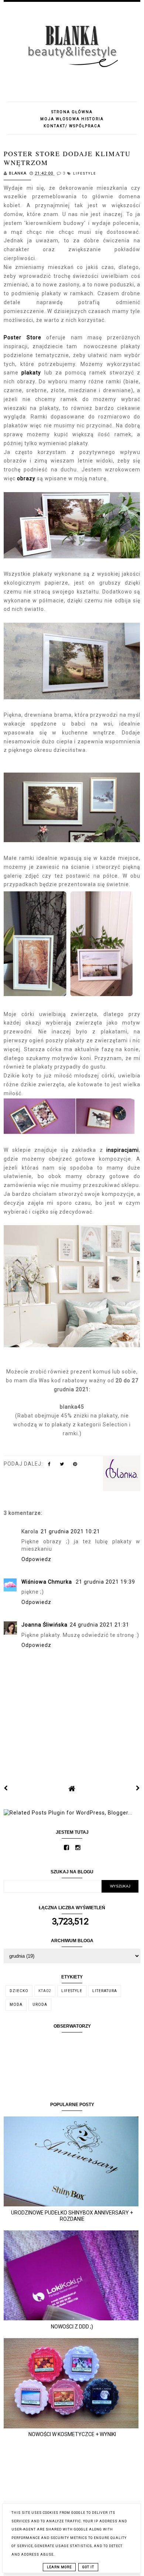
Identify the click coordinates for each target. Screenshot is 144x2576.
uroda (40, 2005)
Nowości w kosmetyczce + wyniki (72, 2434)
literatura (105, 1991)
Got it (88, 2567)
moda (16, 2005)
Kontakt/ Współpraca (72, 126)
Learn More (59, 2567)
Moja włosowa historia (72, 119)
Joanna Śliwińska (44, 1625)
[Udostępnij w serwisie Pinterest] (75, 1466)
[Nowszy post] (6, 1788)
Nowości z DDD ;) (72, 2327)
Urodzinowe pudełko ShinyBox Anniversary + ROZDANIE (72, 2216)
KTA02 (45, 1991)
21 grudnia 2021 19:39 (105, 1582)
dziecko (19, 1991)
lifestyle (85, 174)
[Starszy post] (138, 1788)
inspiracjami (123, 1150)
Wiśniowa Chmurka (47, 1582)
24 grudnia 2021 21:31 (100, 1625)
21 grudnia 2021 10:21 (70, 1531)
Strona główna (72, 112)
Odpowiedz (36, 1559)
